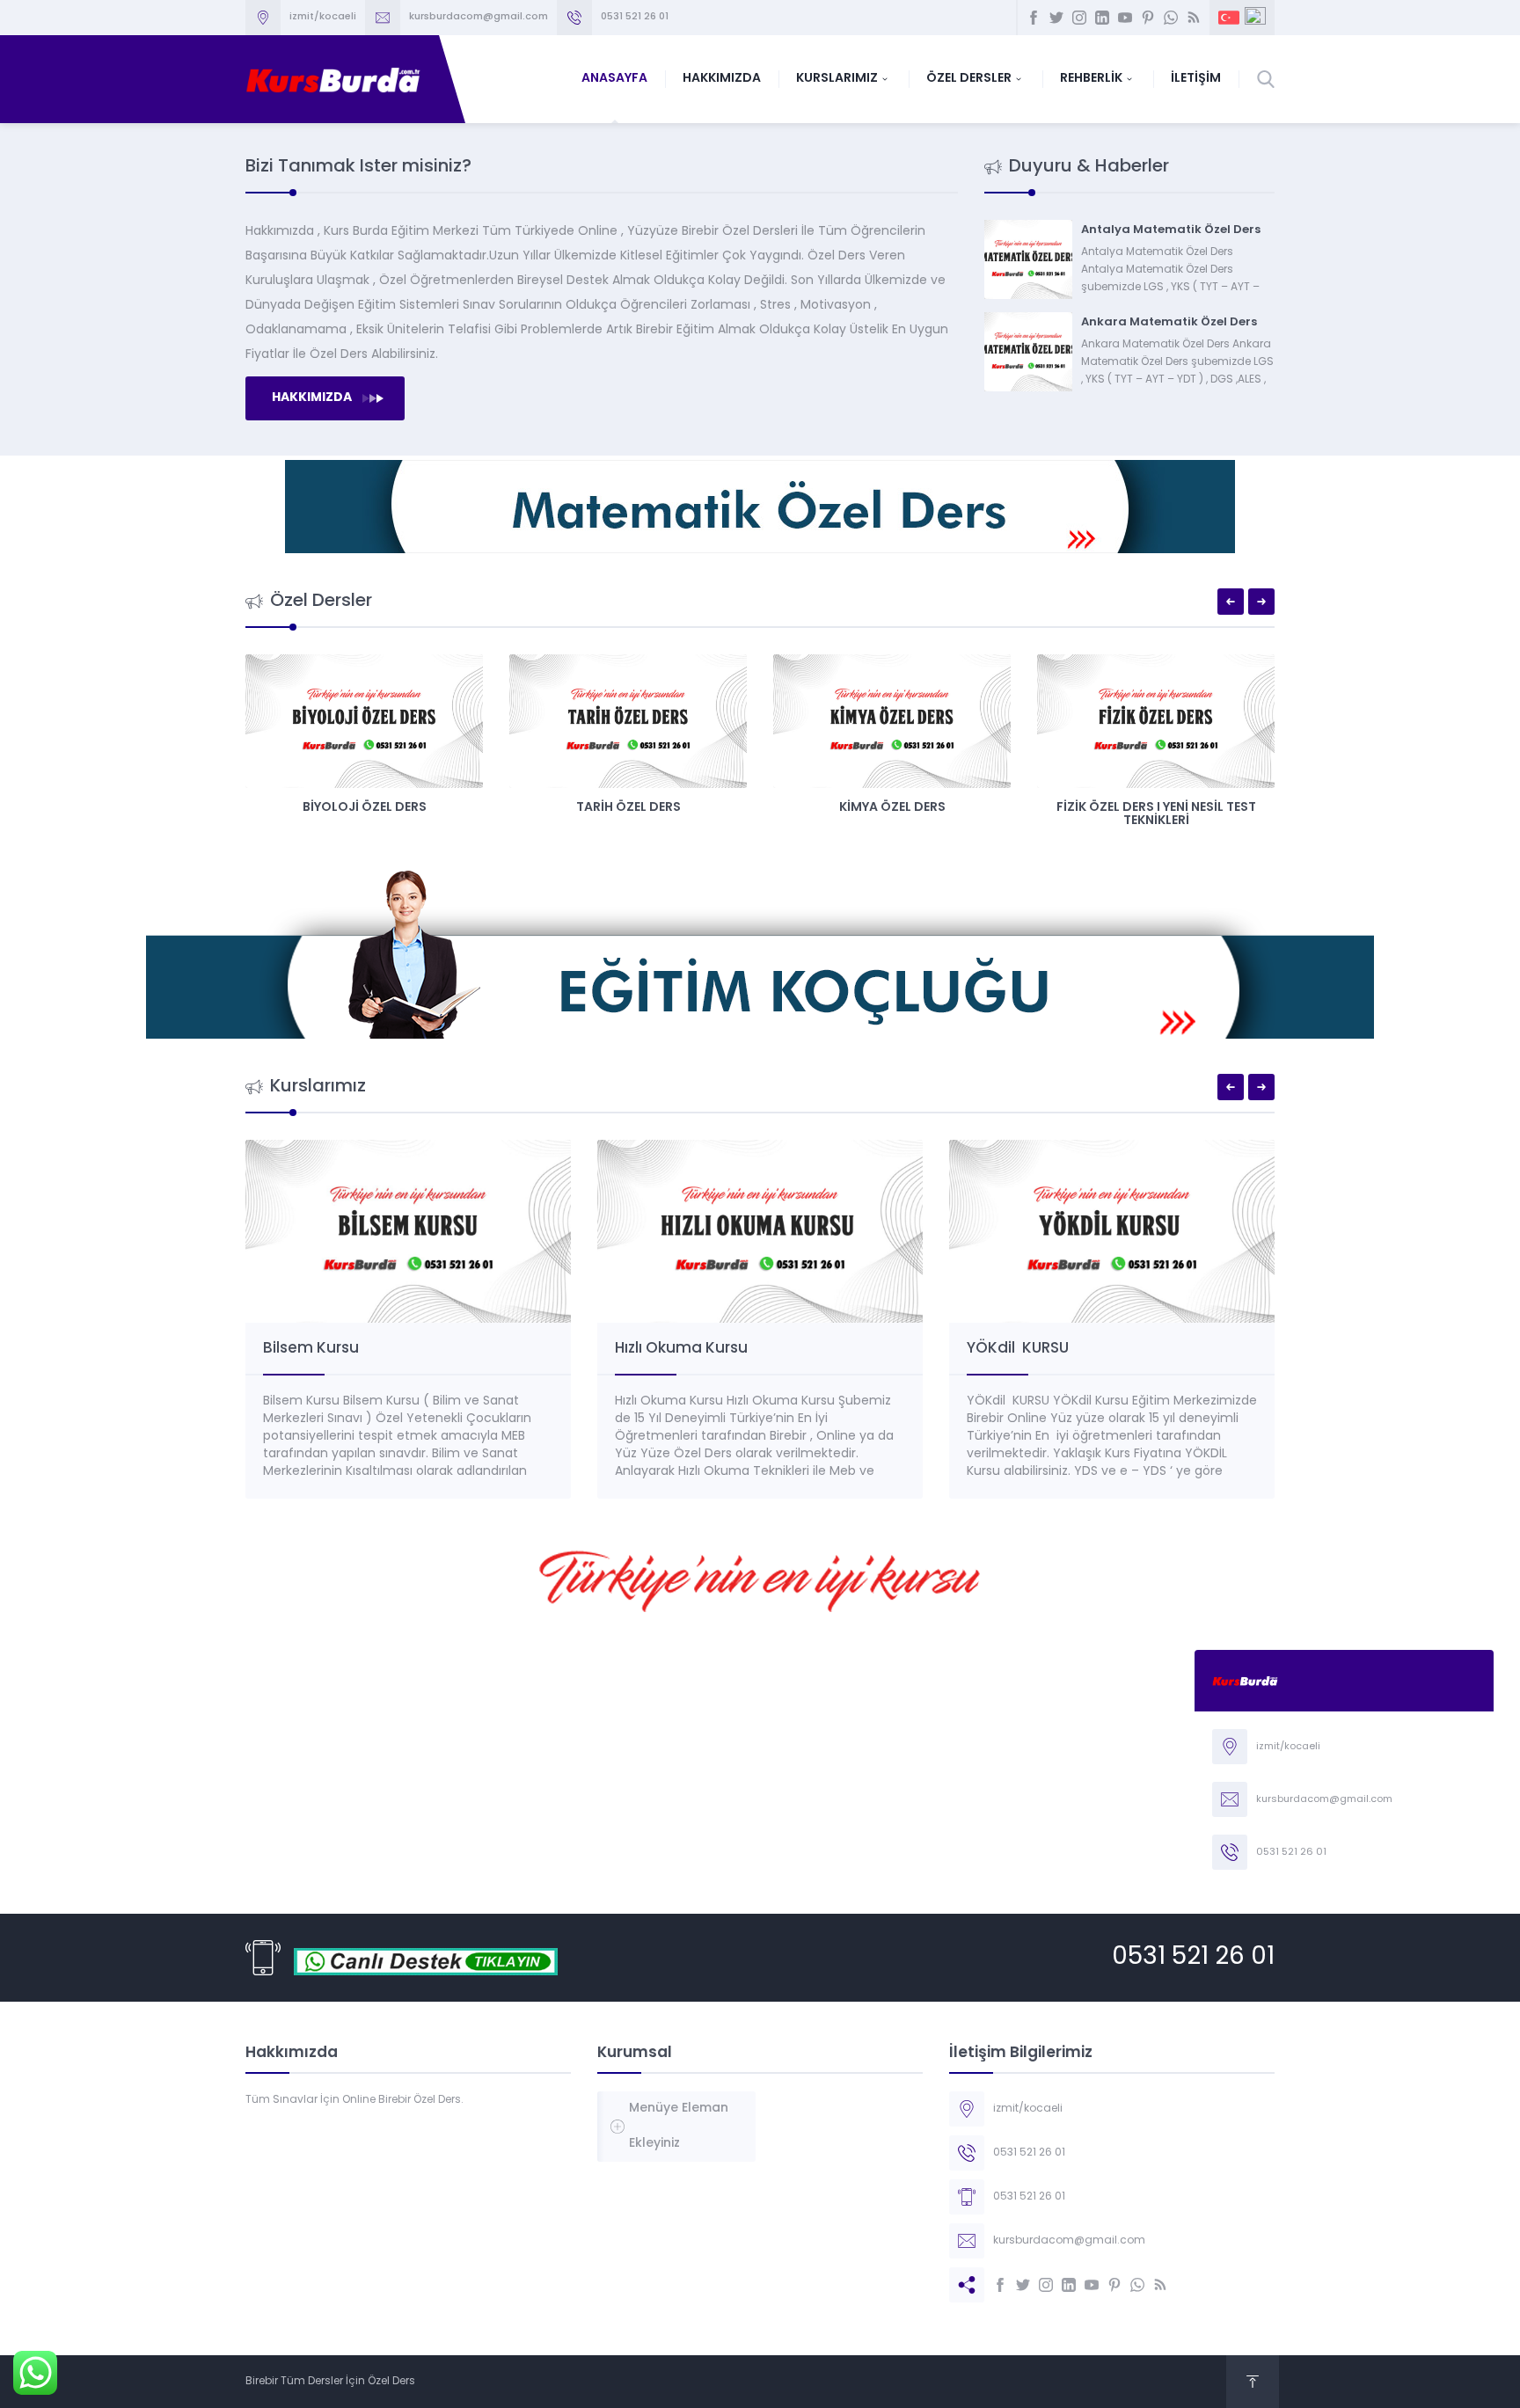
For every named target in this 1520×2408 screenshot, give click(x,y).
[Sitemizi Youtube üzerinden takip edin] (1125, 18)
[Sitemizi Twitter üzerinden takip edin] (1056, 18)
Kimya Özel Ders (892, 808)
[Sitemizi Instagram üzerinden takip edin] (1079, 18)
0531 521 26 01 (1193, 1958)
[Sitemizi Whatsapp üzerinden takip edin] (1171, 18)
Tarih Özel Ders (628, 808)
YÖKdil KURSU (1018, 1349)
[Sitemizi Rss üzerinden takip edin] (1194, 18)
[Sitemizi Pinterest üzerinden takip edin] (1148, 18)
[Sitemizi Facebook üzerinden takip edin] (1034, 18)
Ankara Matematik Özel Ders (1169, 322)
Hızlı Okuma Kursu (681, 1349)
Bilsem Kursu (311, 1349)
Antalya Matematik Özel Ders (1171, 230)
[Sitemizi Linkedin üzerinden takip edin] (1102, 18)
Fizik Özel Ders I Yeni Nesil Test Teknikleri (1156, 814)
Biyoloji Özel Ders (365, 808)
